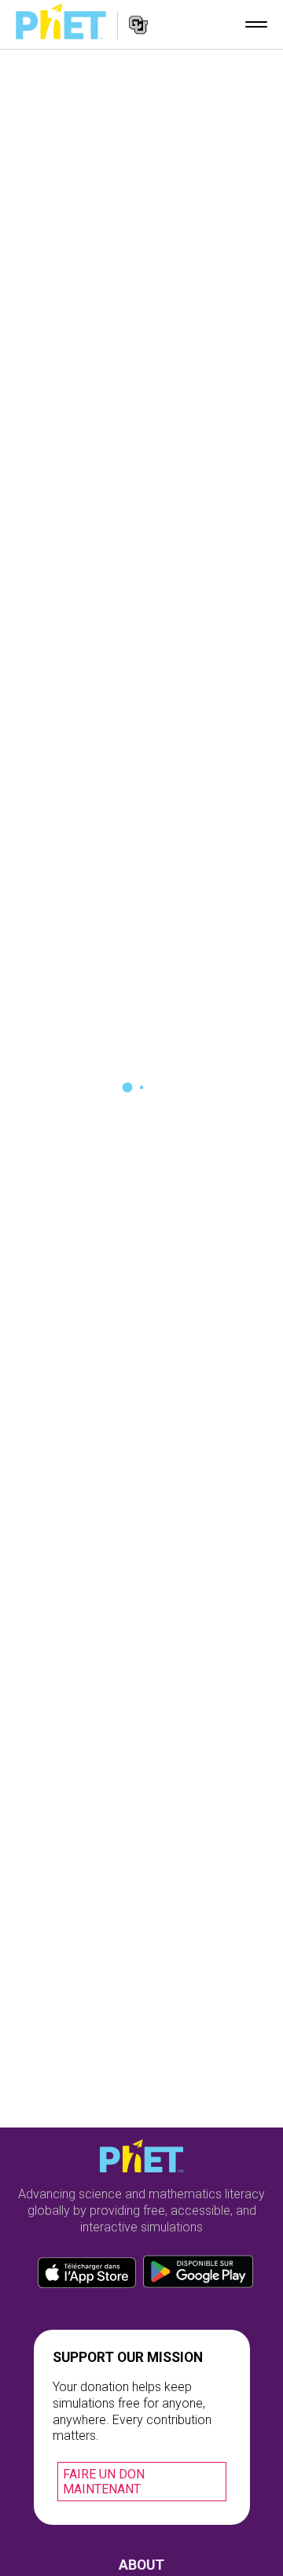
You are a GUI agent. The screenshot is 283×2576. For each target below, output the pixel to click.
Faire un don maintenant (104, 2482)
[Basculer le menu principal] (256, 24)
